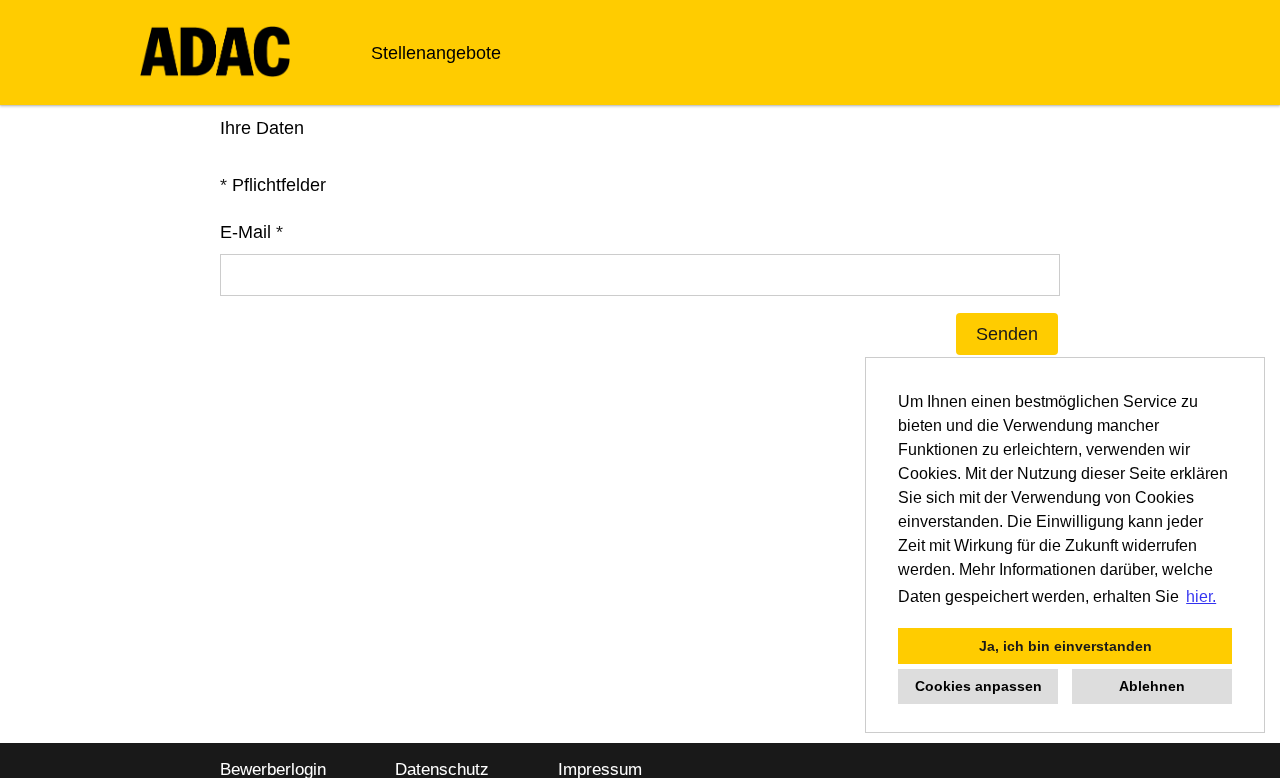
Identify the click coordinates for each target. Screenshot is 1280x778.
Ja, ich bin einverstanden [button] (1065, 646)
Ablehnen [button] (1152, 686)
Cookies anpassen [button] (978, 686)
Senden (1007, 334)
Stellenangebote (436, 53)
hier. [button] (1201, 596)
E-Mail (251, 232)
